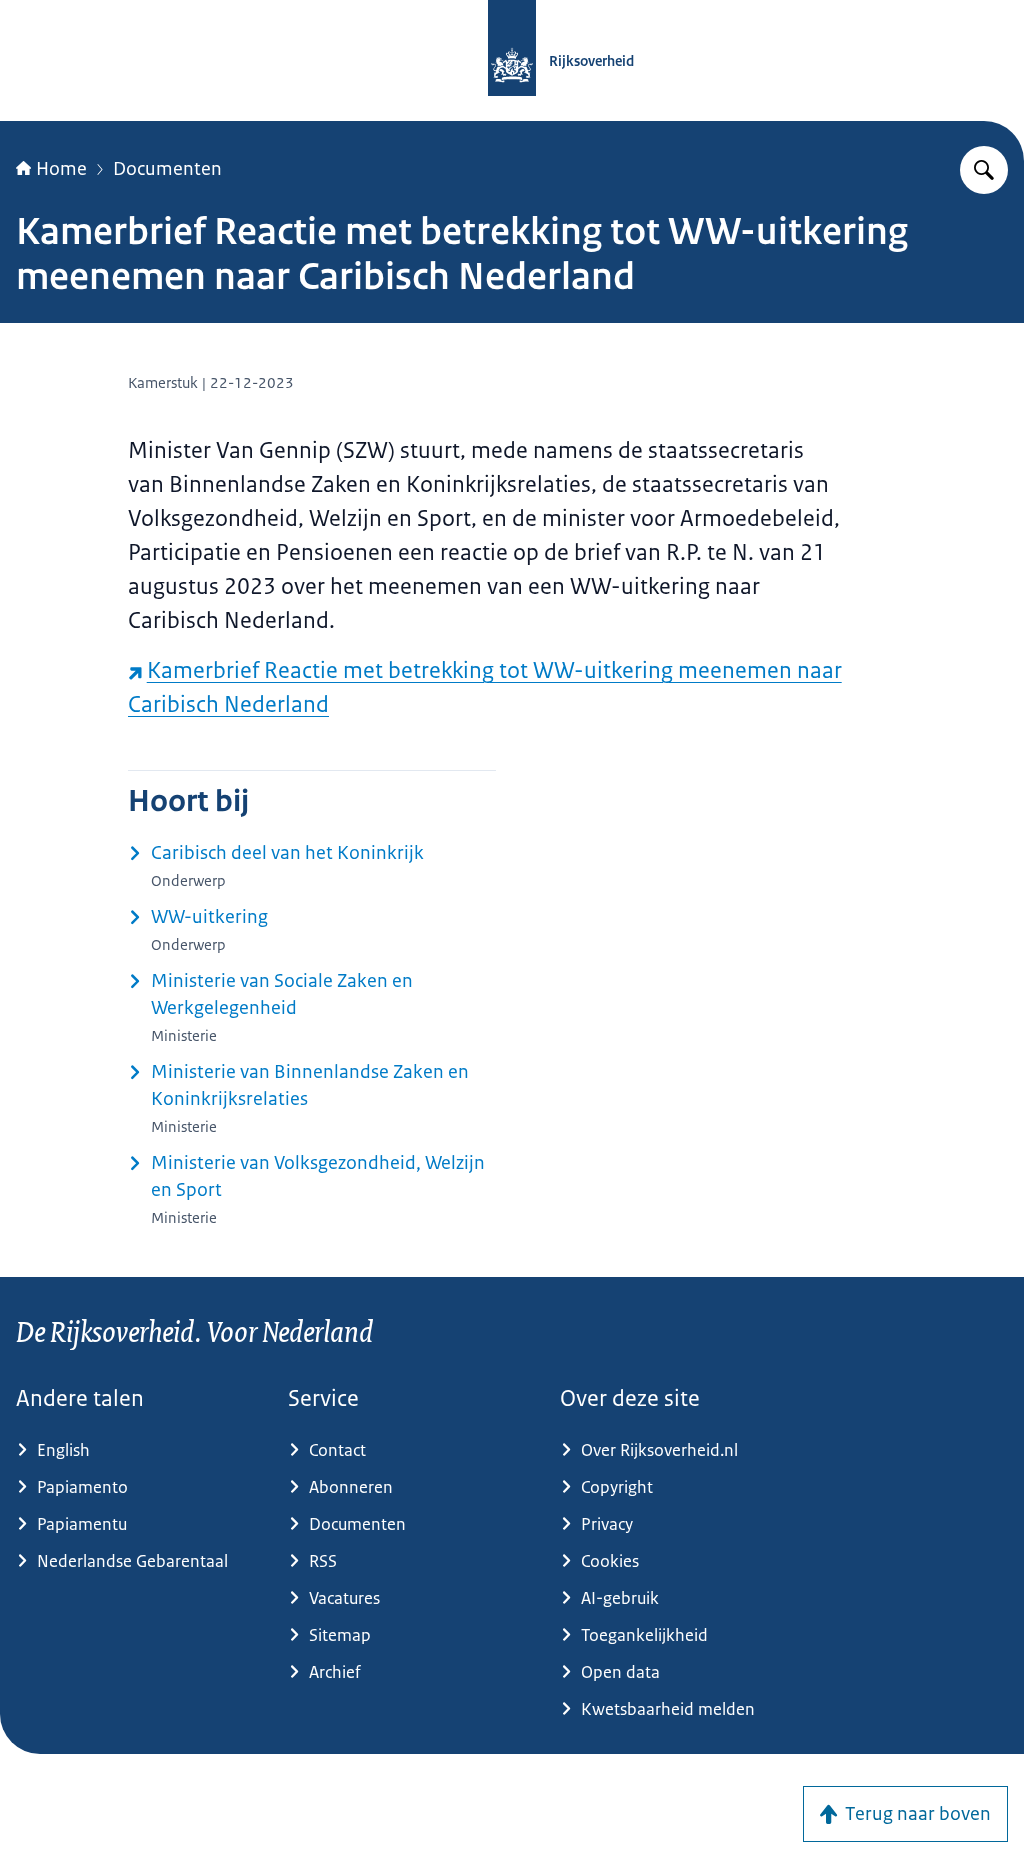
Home (61, 169)
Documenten (167, 169)
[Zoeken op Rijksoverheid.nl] (984, 170)
